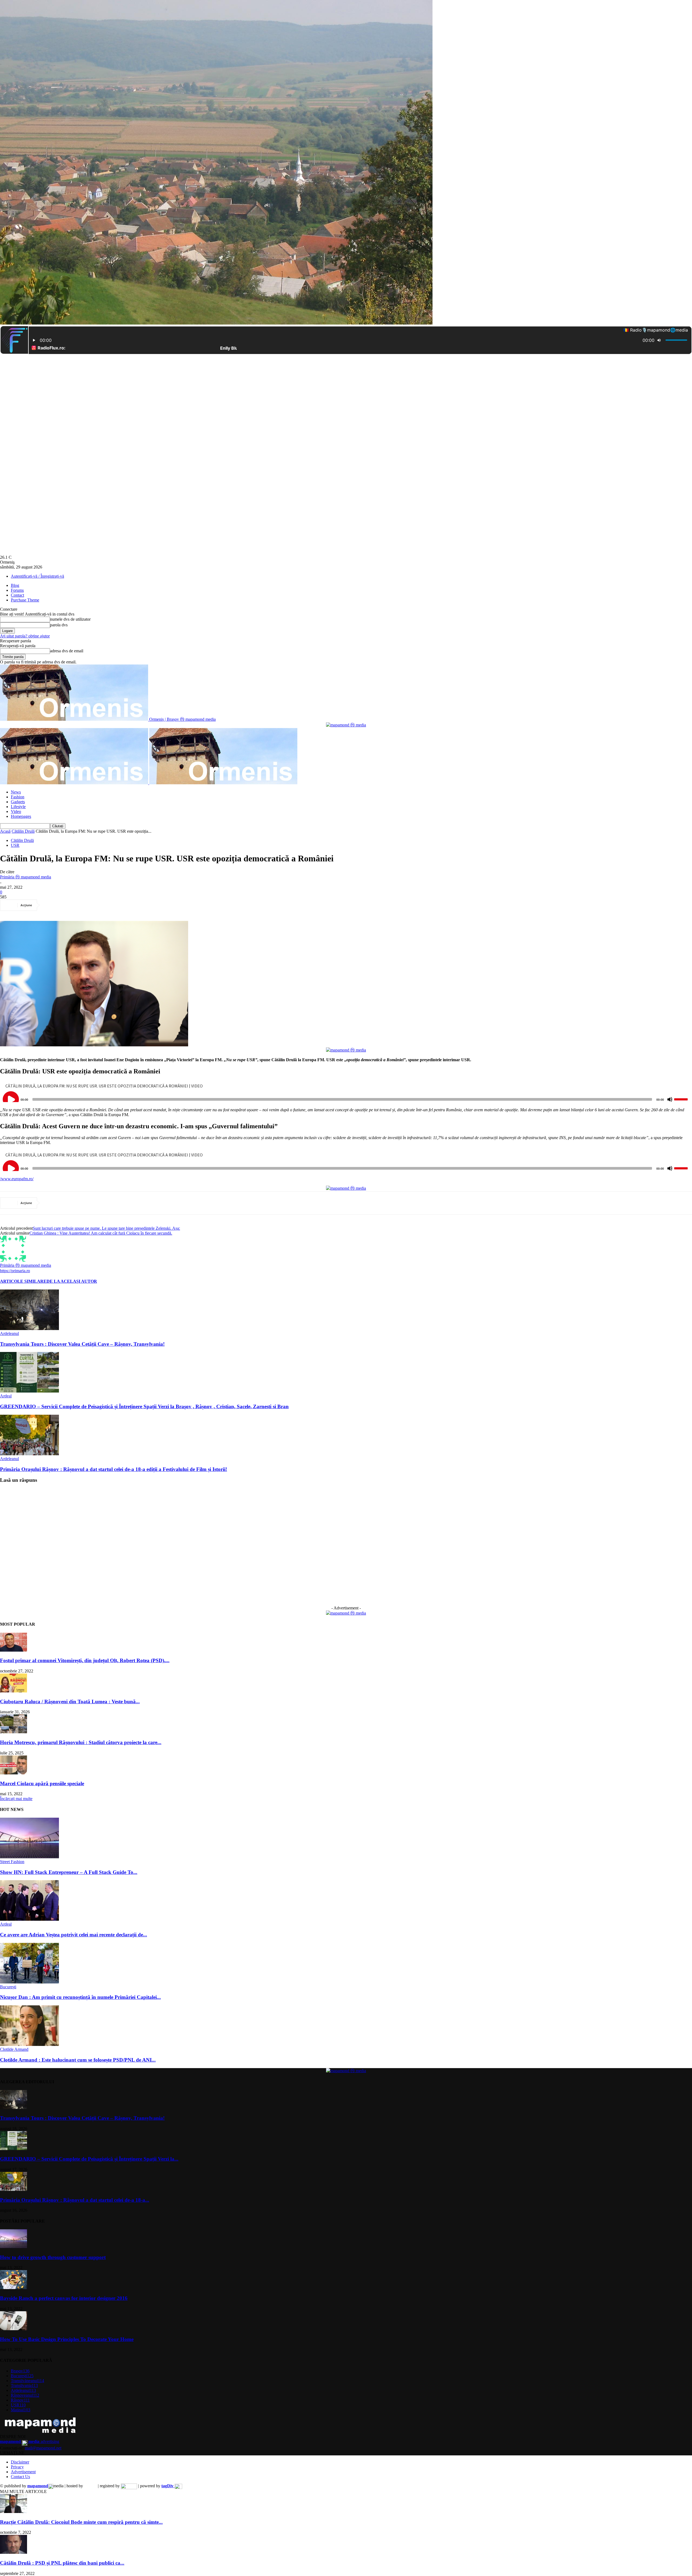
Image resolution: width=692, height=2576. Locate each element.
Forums (17, 590)
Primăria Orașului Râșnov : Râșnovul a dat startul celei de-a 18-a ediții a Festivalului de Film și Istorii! (114, 1469)
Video (16, 811)
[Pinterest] (91, 905)
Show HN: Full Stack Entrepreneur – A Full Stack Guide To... (69, 1872)
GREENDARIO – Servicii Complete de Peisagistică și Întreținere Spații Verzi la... (89, 2159)
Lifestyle (18, 807)
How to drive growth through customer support (53, 2257)
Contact (17, 595)
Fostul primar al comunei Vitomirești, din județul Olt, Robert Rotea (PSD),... (85, 1660)
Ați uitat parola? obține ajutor (25, 636)
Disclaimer (20, 2462)
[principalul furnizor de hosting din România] (90, 2486)
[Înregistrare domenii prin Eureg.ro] (129, 2486)
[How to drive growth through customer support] (14, 2247)
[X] (71, 905)
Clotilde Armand (14, 2049)
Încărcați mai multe (16, 1799)
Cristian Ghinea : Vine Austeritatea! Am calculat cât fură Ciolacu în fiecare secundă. (101, 1233)
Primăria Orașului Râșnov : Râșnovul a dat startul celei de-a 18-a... (75, 2200)
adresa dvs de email (67, 651)
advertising (30, 2441)
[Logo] (75, 783)
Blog (15, 585)
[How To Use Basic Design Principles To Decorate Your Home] (14, 2329)
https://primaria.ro (15, 1271)
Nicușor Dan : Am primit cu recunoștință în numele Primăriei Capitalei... (80, 1997)
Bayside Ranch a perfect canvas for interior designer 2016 (64, 2298)
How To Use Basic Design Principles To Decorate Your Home (67, 2339)
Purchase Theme (25, 600)
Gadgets (18, 802)
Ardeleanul (9, 1333)
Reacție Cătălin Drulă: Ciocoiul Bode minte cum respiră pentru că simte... (81, 2522)
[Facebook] (52, 905)
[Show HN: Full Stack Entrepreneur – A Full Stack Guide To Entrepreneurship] (29, 1857)
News (16, 792)
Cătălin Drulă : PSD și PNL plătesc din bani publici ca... (62, 2563)
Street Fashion (12, 1862)
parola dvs (59, 625)
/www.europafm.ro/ (17, 1179)
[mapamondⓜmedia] (346, 725)
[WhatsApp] (110, 905)
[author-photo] (13, 1260)
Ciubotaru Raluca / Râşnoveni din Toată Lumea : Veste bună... (70, 1702)
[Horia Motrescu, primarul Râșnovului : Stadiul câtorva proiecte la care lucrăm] (14, 1732)
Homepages (21, 816)
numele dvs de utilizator (70, 619)
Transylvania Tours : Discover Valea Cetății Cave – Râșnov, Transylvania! (82, 1344)
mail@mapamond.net (43, 2448)
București (8, 1987)
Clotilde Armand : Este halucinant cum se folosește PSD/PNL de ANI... (78, 2060)
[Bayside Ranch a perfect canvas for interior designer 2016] (14, 2288)
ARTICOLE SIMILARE (23, 1281)
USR (15, 845)
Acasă (5, 831)
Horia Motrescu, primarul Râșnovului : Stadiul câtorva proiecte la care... (81, 1742)
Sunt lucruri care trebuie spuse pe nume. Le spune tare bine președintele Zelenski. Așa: (106, 1228)
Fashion (18, 797)
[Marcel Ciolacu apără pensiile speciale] (14, 1773)
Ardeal (6, 1396)
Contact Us (20, 2477)
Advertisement (23, 2472)
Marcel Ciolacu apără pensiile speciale (42, 1783)
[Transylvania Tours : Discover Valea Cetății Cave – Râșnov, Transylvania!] (29, 1329)
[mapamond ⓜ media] (346, 1613)
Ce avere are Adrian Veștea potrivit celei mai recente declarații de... (74, 1935)
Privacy (17, 2467)
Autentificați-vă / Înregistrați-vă (37, 576)
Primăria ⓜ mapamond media (26, 877)
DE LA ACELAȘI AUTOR (72, 1281)
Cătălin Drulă (23, 831)
